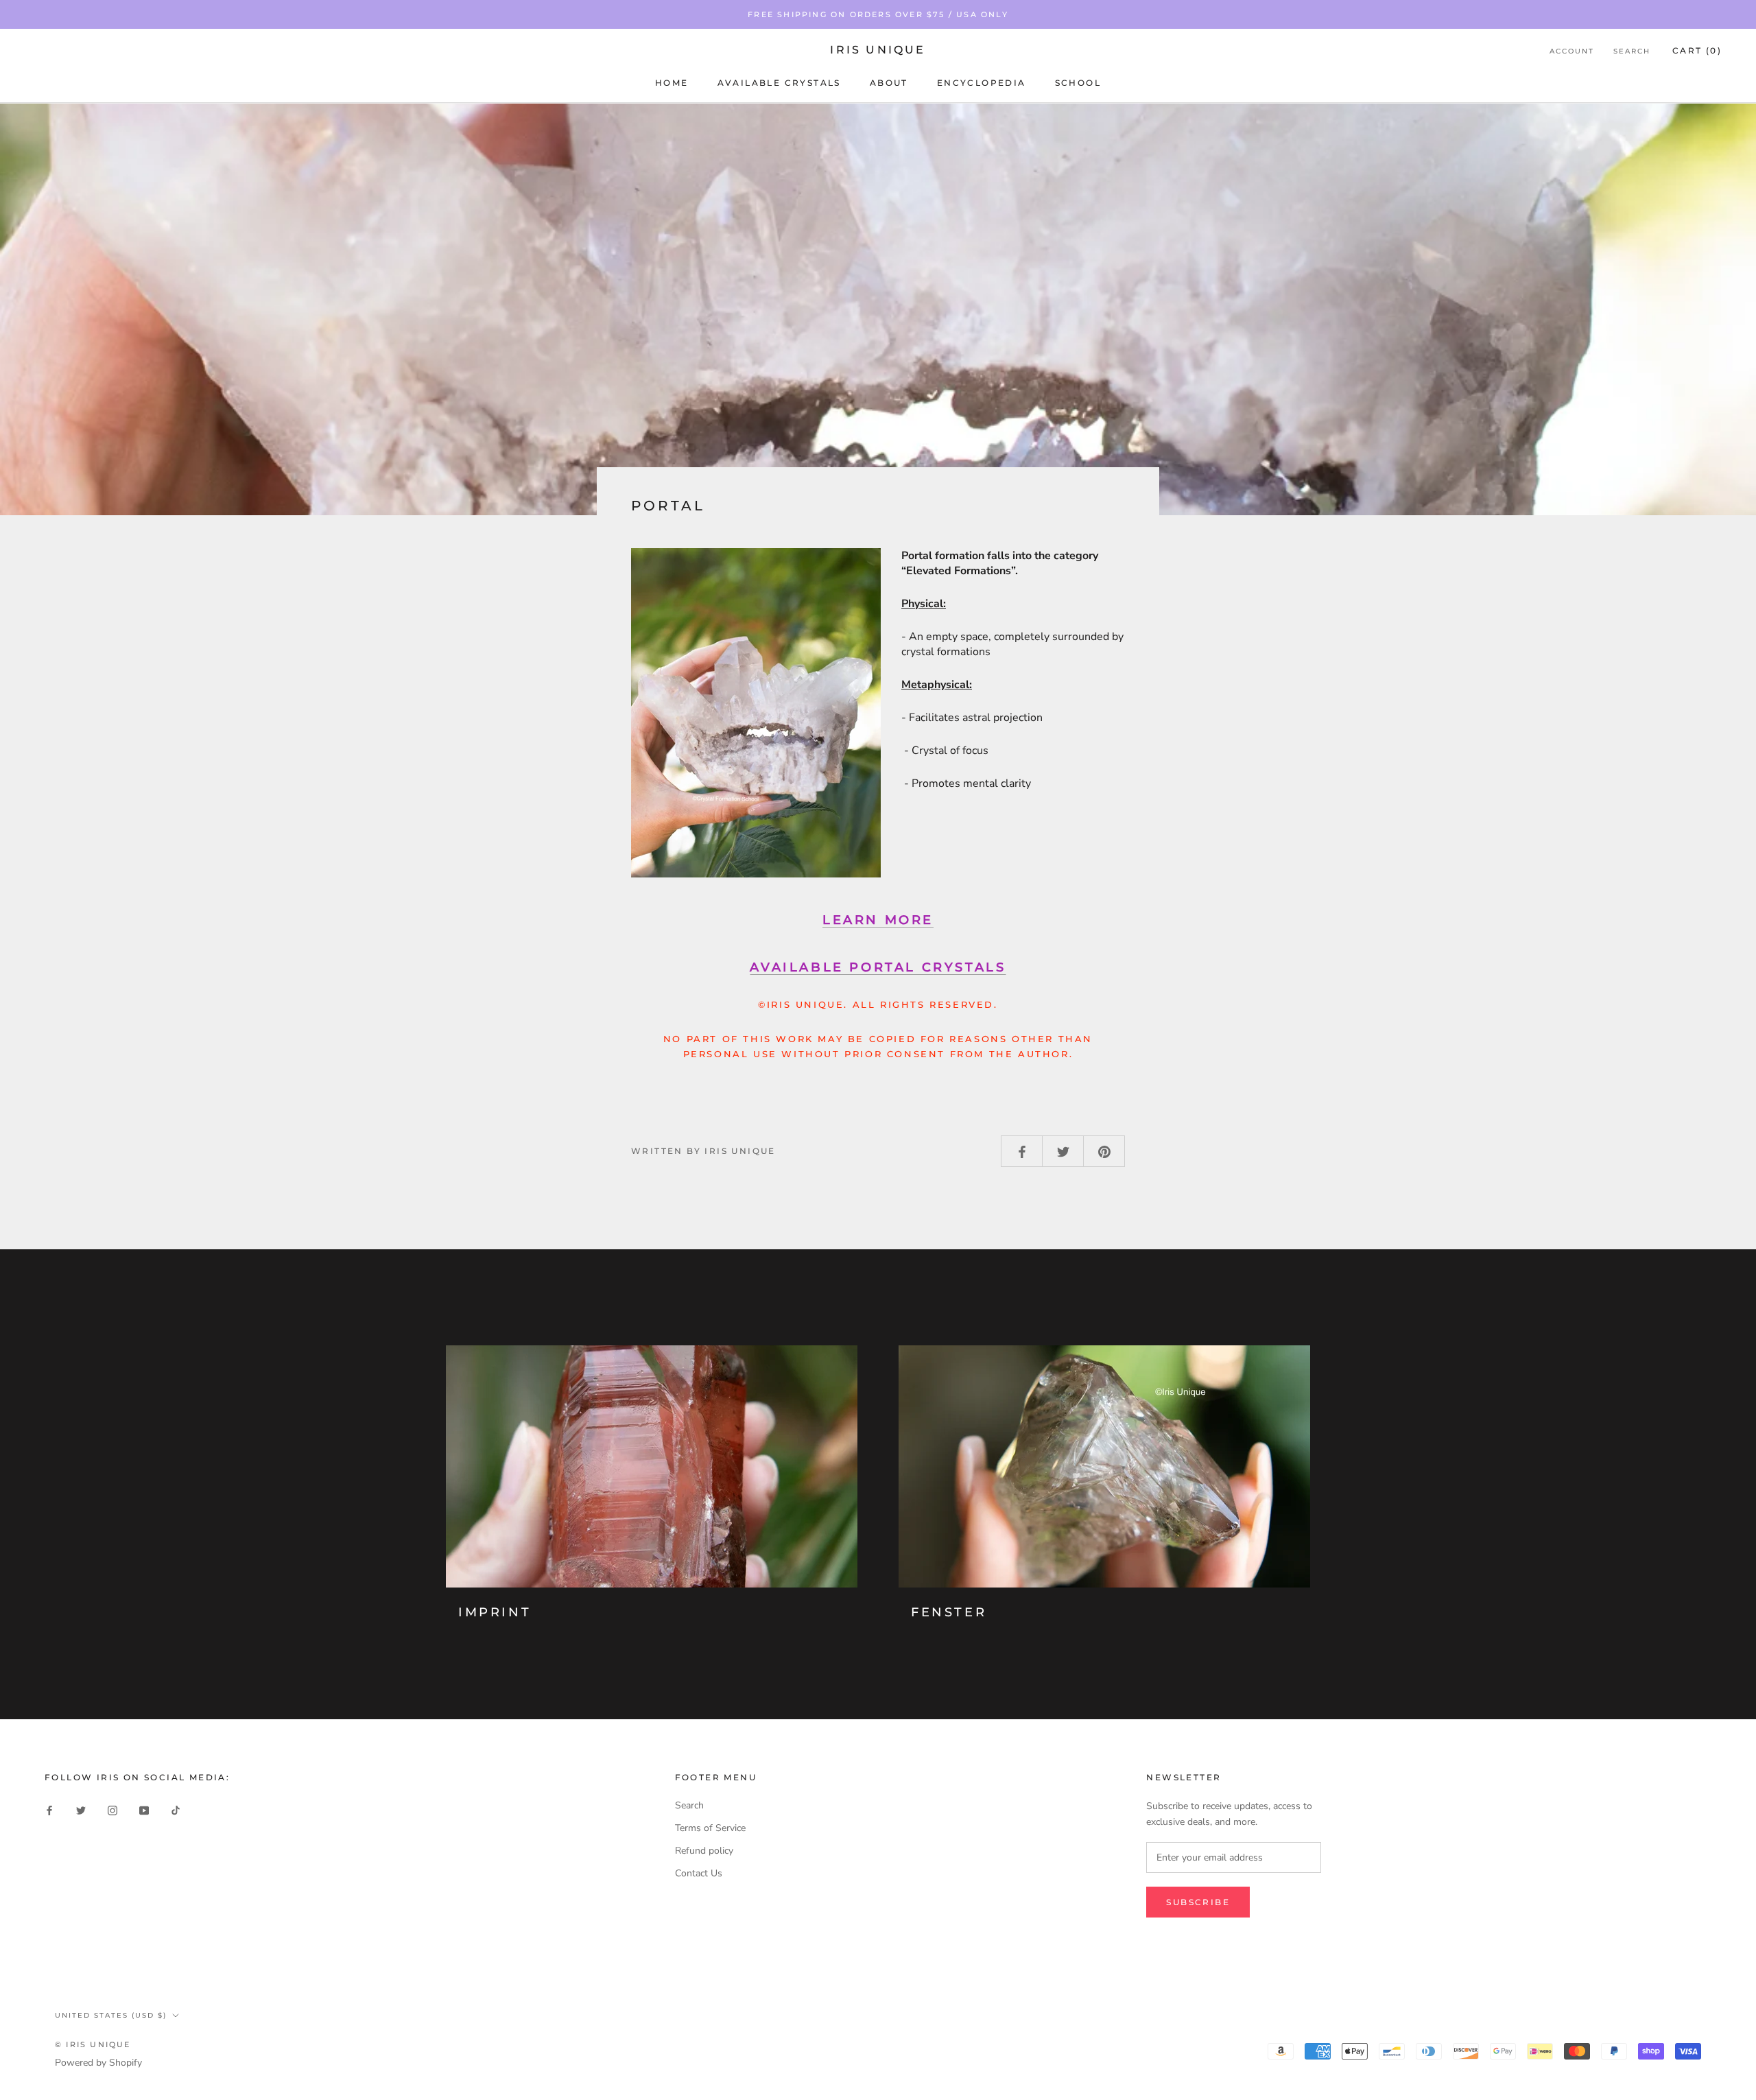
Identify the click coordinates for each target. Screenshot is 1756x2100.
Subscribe (1198, 1902)
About (889, 83)
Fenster (949, 1612)
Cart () (1697, 50)
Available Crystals (779, 83)
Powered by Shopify (98, 2063)
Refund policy (704, 1851)
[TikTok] (176, 1810)
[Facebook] (49, 1810)
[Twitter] (81, 1810)
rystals (878, 967)
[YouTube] (144, 1810)
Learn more (878, 920)
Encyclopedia (982, 83)
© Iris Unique (93, 2044)
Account (1572, 51)
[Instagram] (112, 1810)
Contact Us (699, 1873)
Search (1632, 51)
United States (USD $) (111, 2015)
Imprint (495, 1612)
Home (672, 83)
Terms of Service (710, 1828)
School (1078, 83)
